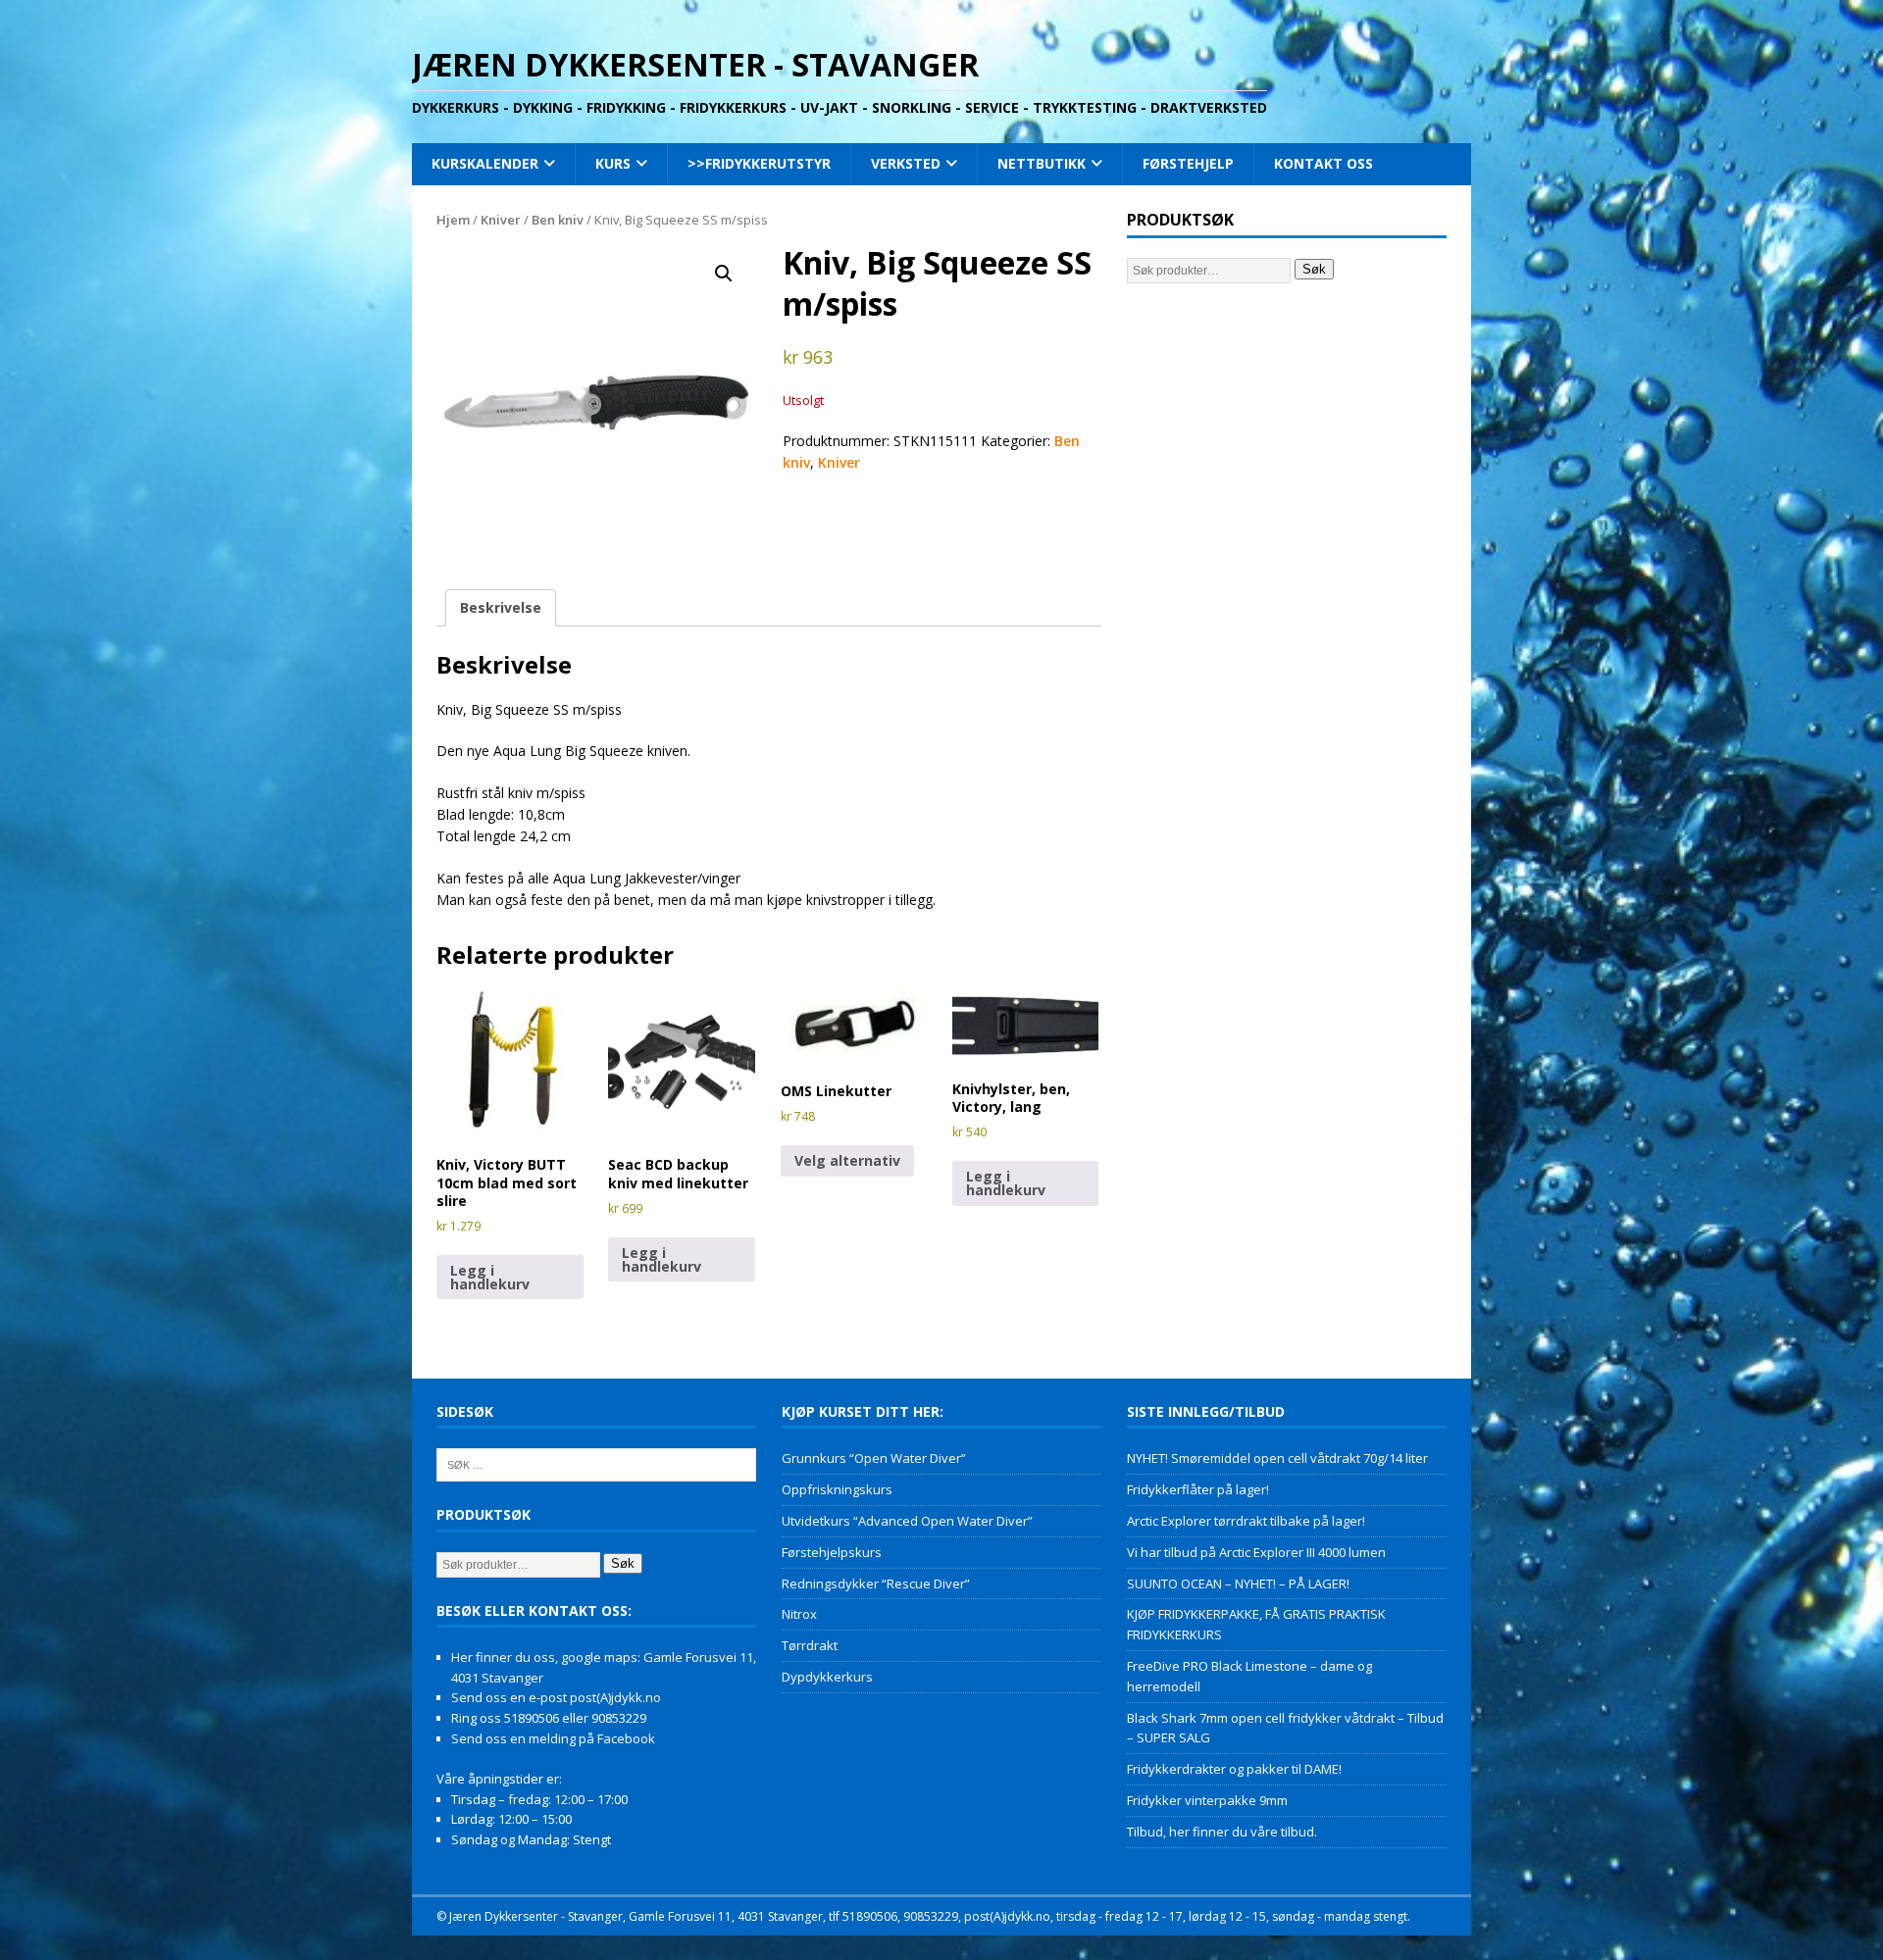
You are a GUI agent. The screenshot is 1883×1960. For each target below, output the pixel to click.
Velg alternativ (847, 1160)
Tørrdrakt (810, 1645)
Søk (1314, 269)
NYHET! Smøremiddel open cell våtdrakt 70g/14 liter (1277, 1458)
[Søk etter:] (596, 1464)
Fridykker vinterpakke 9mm (1207, 1800)
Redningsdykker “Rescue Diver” (876, 1583)
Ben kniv (558, 220)
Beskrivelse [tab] (501, 607)
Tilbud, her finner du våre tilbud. (1222, 1832)
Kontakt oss (1323, 163)
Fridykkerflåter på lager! (1198, 1489)
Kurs (613, 163)
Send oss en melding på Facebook (553, 1738)
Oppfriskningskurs (837, 1489)
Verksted (906, 163)
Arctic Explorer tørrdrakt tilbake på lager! (1246, 1521)
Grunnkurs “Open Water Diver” (874, 1458)
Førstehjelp (1188, 163)
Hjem (453, 220)
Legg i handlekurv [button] (490, 1277)
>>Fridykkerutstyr (759, 163)
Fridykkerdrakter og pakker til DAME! (1234, 1769)
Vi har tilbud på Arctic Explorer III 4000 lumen (1256, 1552)
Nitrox (799, 1614)
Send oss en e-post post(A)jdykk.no (556, 1697)
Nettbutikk (1042, 163)
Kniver (501, 220)
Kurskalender (485, 163)
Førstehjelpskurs (832, 1552)
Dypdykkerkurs (827, 1677)
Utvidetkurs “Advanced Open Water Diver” (907, 1521)
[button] (724, 274)
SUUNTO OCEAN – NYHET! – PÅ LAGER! (1238, 1583)
